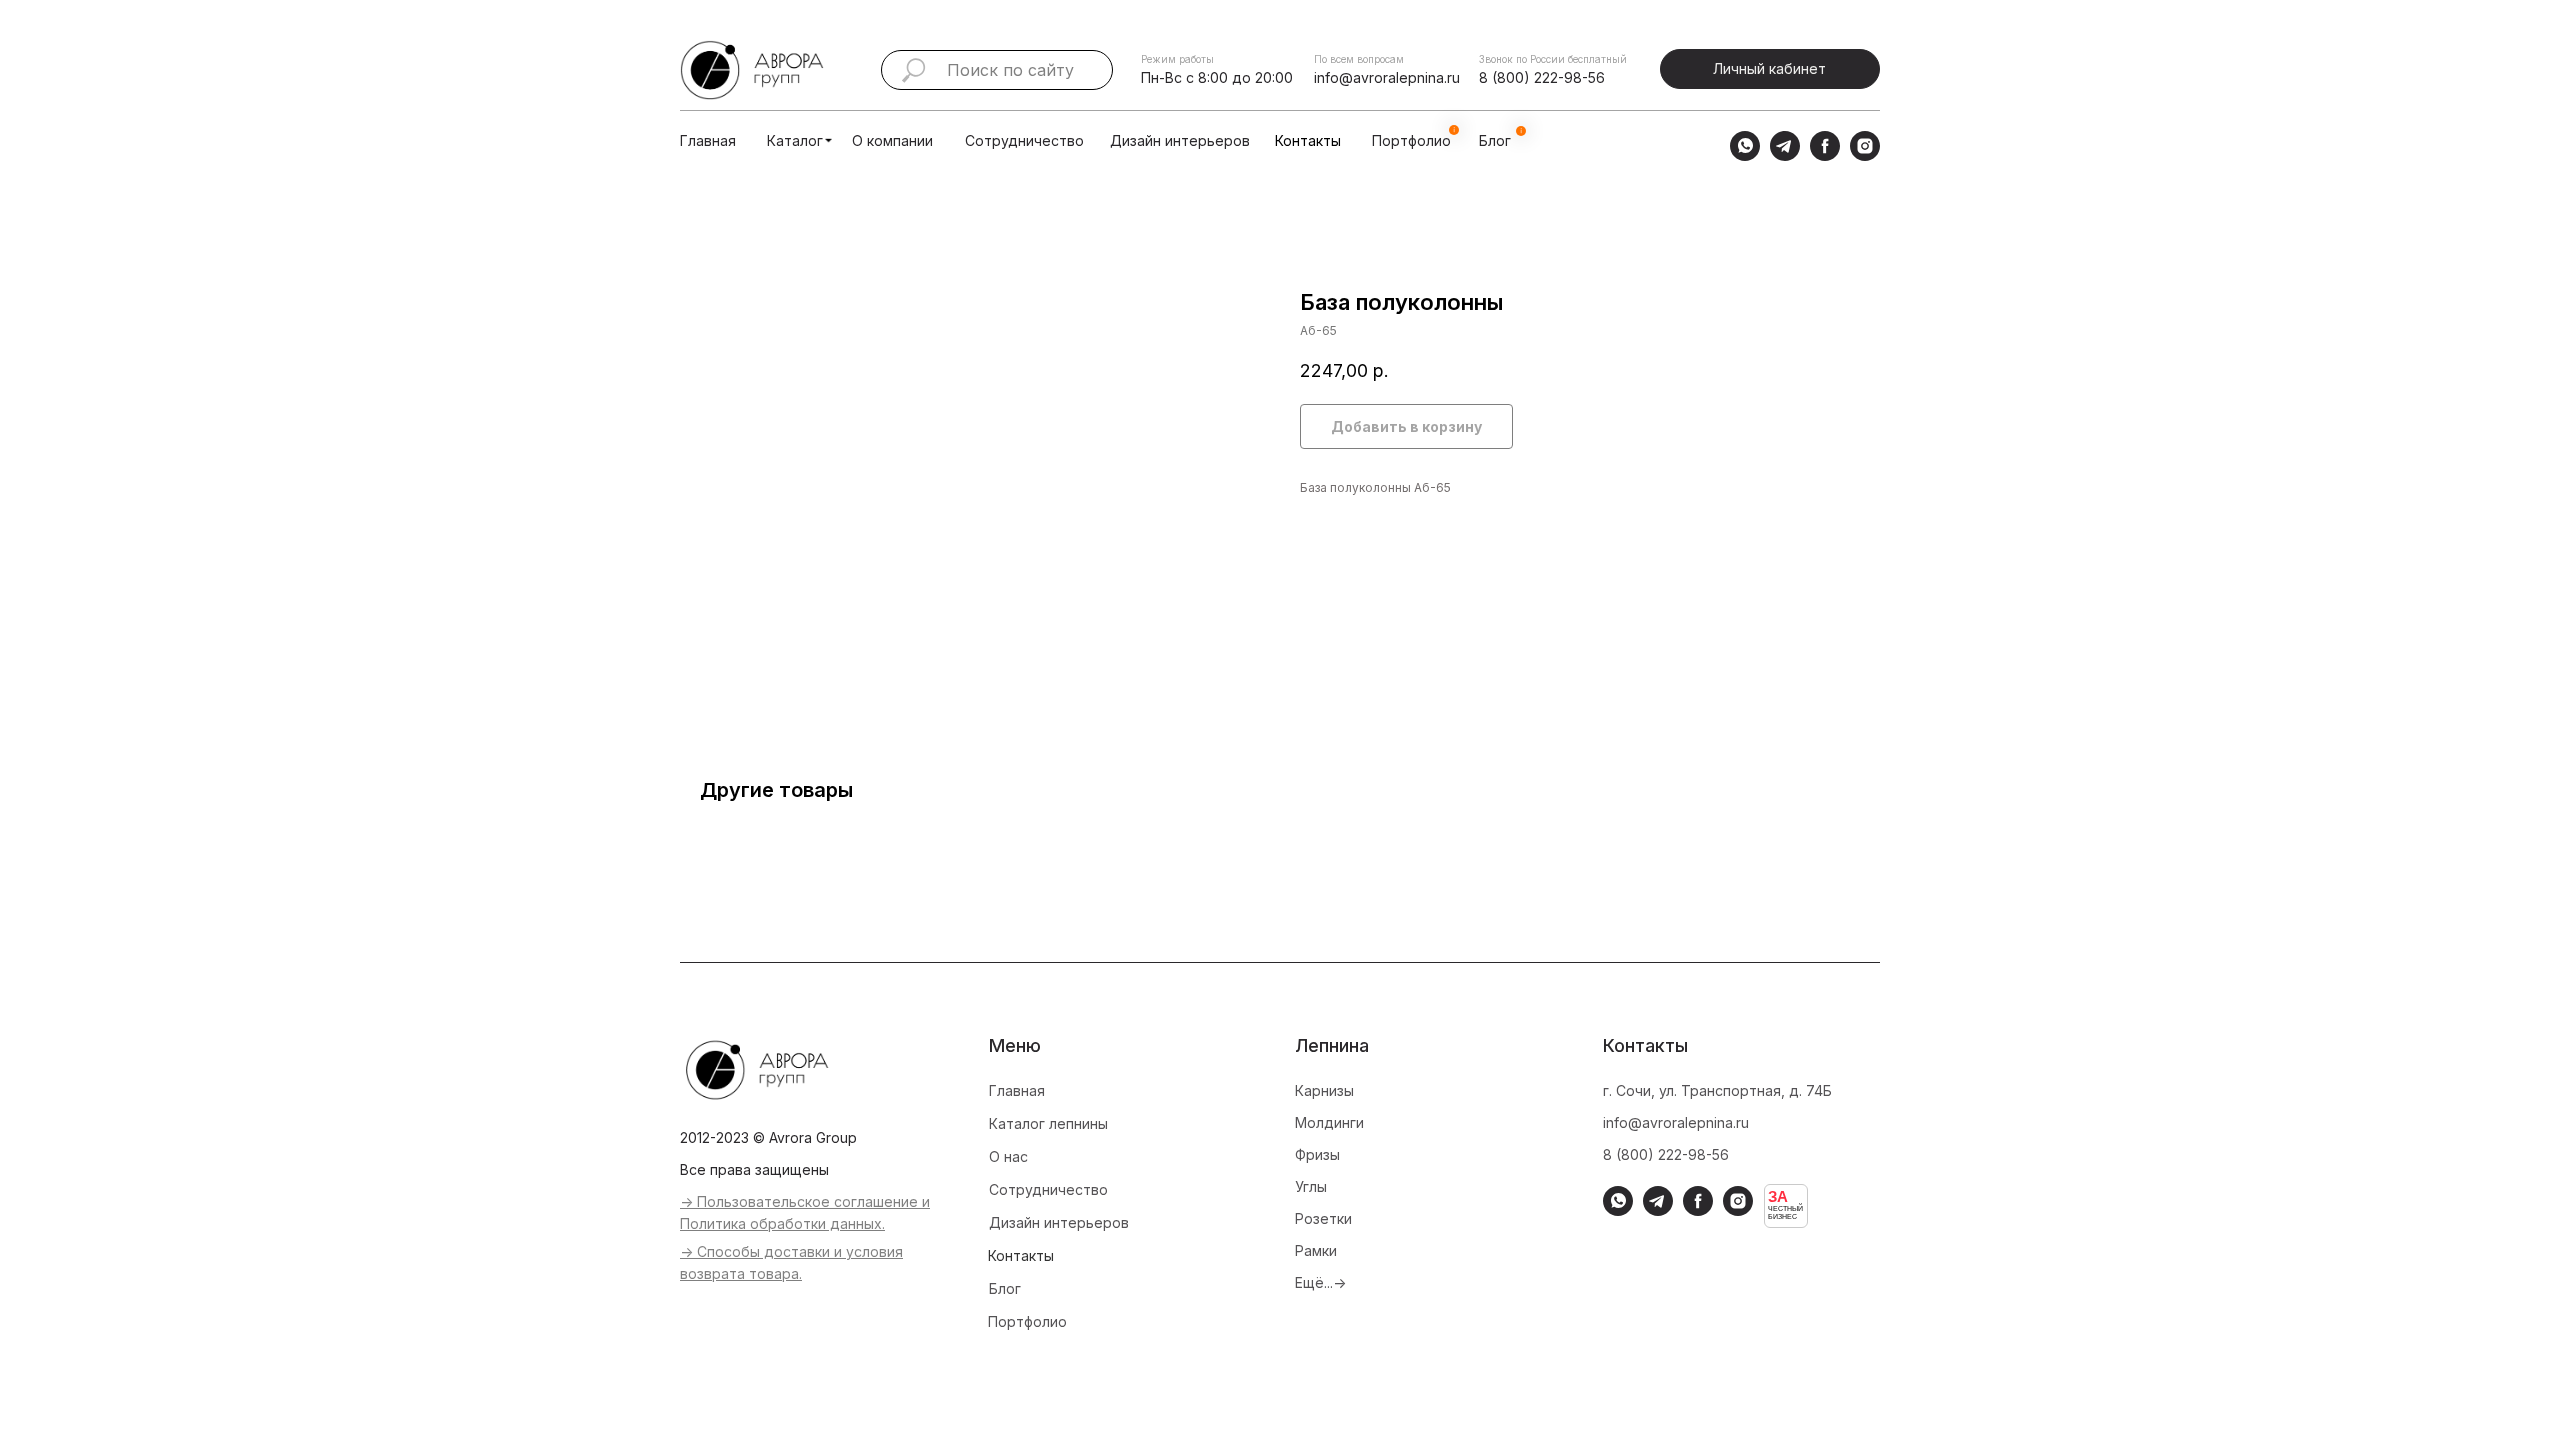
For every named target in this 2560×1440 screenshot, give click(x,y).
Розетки (1323, 1218)
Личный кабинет (1769, 68)
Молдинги (1329, 1122)
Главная (708, 140)
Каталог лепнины (1048, 1123)
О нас (1008, 1156)
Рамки (1316, 1250)
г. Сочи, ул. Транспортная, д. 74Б (1717, 1090)
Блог (1005, 1288)
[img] (828, 140)
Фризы (1317, 1154)
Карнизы (1324, 1090)
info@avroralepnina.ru (1387, 77)
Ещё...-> (1320, 1282)
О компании (892, 140)
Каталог (795, 140)
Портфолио (1027, 1321)
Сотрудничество (1024, 140)
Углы (1311, 1186)
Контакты (1308, 140)
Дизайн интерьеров (1180, 140)
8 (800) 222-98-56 (1542, 77)
